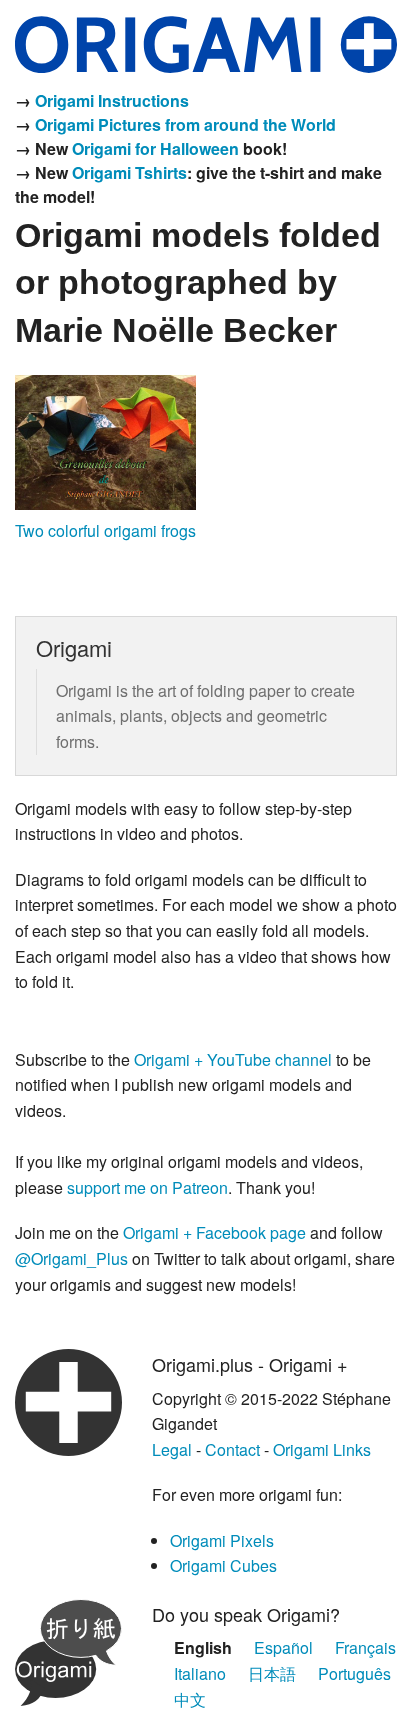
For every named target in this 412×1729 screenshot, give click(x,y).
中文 (190, 1699)
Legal (172, 1449)
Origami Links (322, 1449)
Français (365, 1647)
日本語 (272, 1673)
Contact (232, 1449)
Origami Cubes (223, 1565)
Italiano (200, 1673)
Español (283, 1647)
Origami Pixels (222, 1540)
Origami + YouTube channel (233, 1059)
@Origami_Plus (71, 1258)
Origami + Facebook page (214, 1232)
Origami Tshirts (129, 172)
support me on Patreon (147, 1187)
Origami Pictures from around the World (185, 124)
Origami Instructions (112, 100)
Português (354, 1673)
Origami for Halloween (155, 148)
